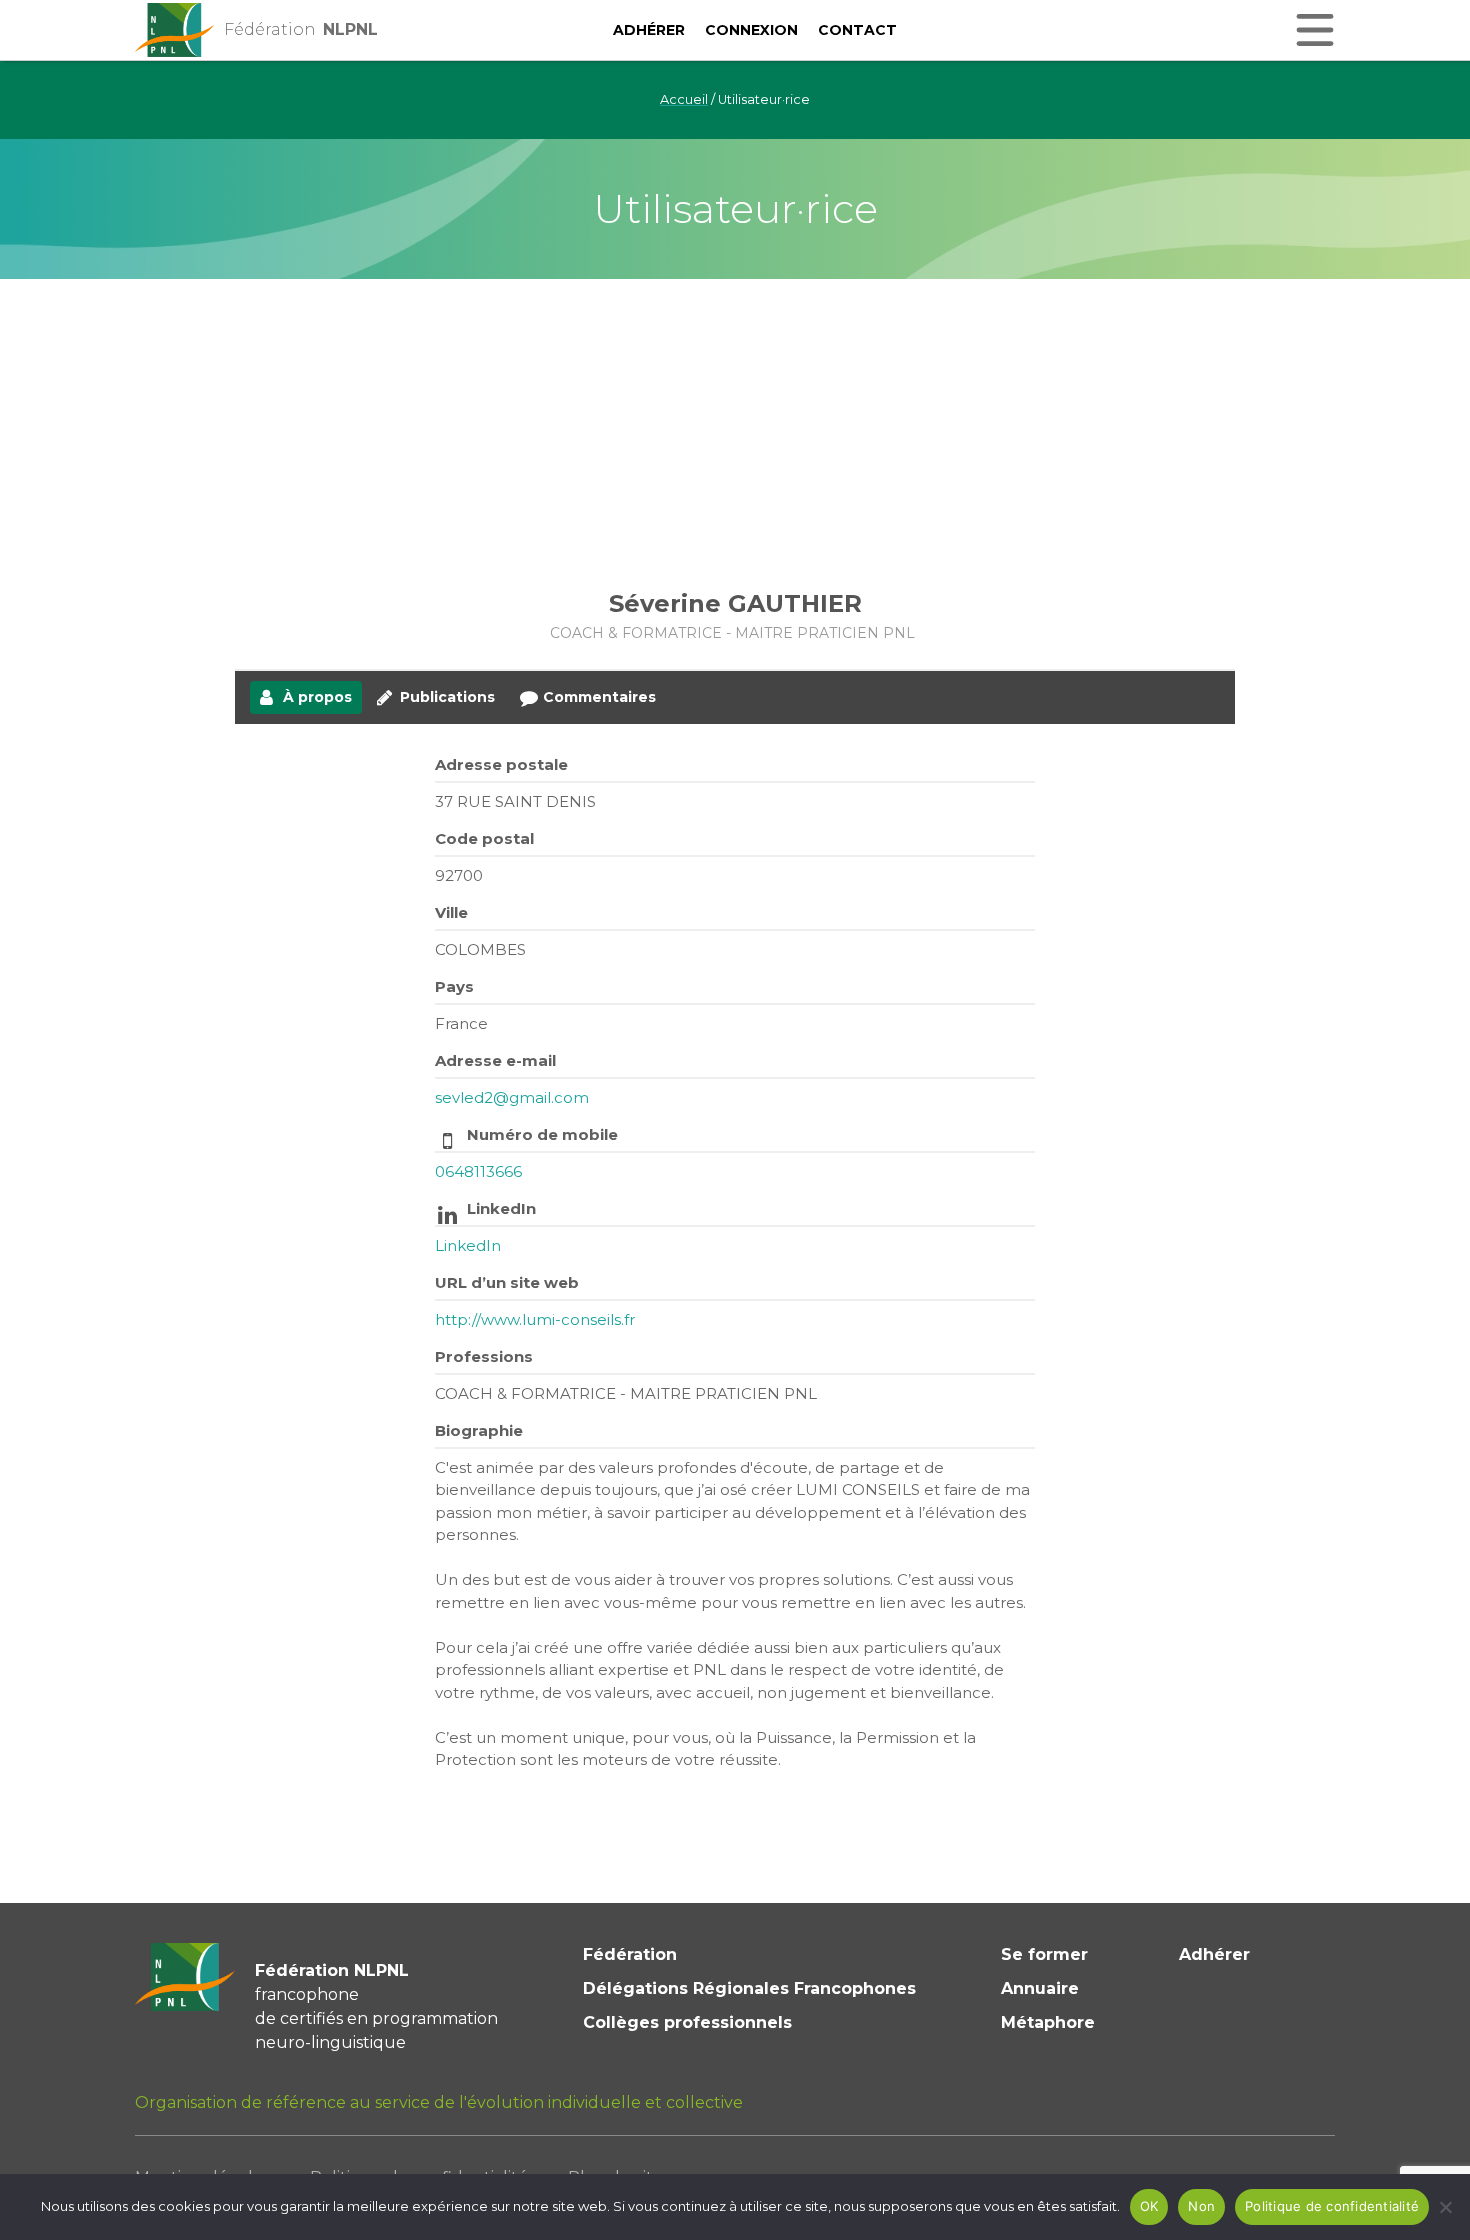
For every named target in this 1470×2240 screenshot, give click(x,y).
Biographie (479, 1430)
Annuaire (1040, 1988)
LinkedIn (501, 1208)
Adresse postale (501, 764)
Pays (454, 986)
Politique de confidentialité (1332, 2206)
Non (1201, 2206)
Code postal (484, 838)
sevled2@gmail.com (512, 1097)
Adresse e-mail (495, 1060)
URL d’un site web (507, 1282)
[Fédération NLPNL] (175, 30)
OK (1149, 2206)
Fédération (630, 1954)
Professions (484, 1356)
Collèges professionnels (687, 2022)
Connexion (751, 30)
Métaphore (1048, 2022)
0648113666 (478, 1171)
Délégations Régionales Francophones (749, 1988)
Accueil (684, 99)
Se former (1044, 1954)
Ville (451, 912)
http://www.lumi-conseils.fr (535, 1319)
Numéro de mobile (542, 1134)
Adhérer (649, 30)
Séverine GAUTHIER (735, 603)
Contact (857, 30)
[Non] (1445, 2207)
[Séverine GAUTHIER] (735, 479)
